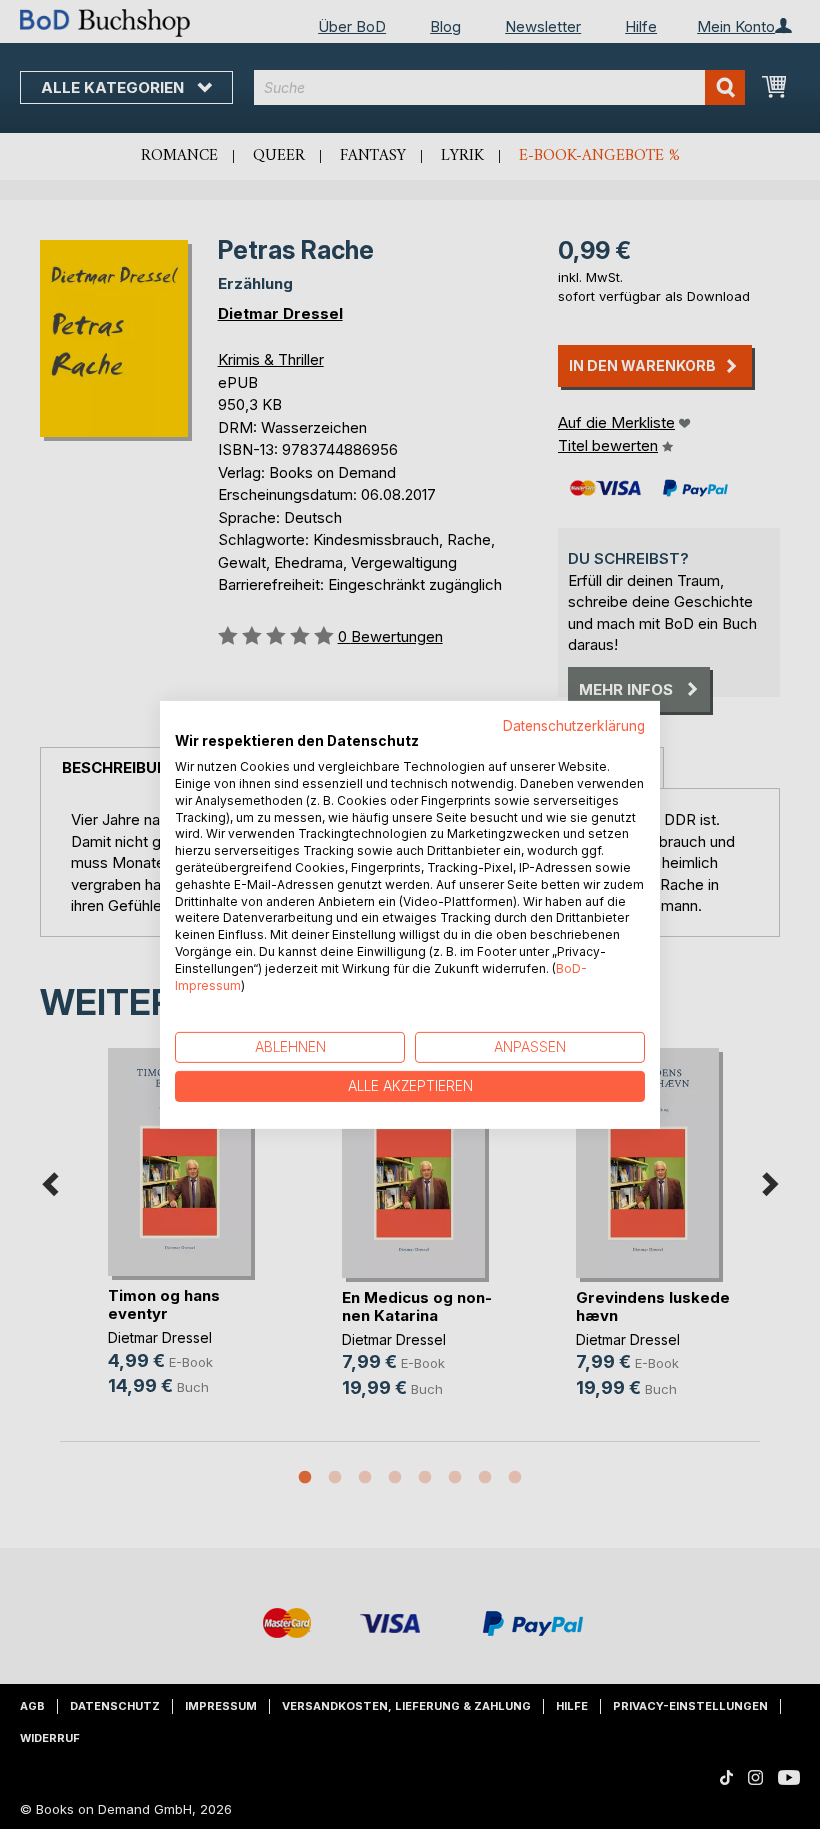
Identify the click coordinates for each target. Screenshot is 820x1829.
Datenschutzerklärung (574, 725)
